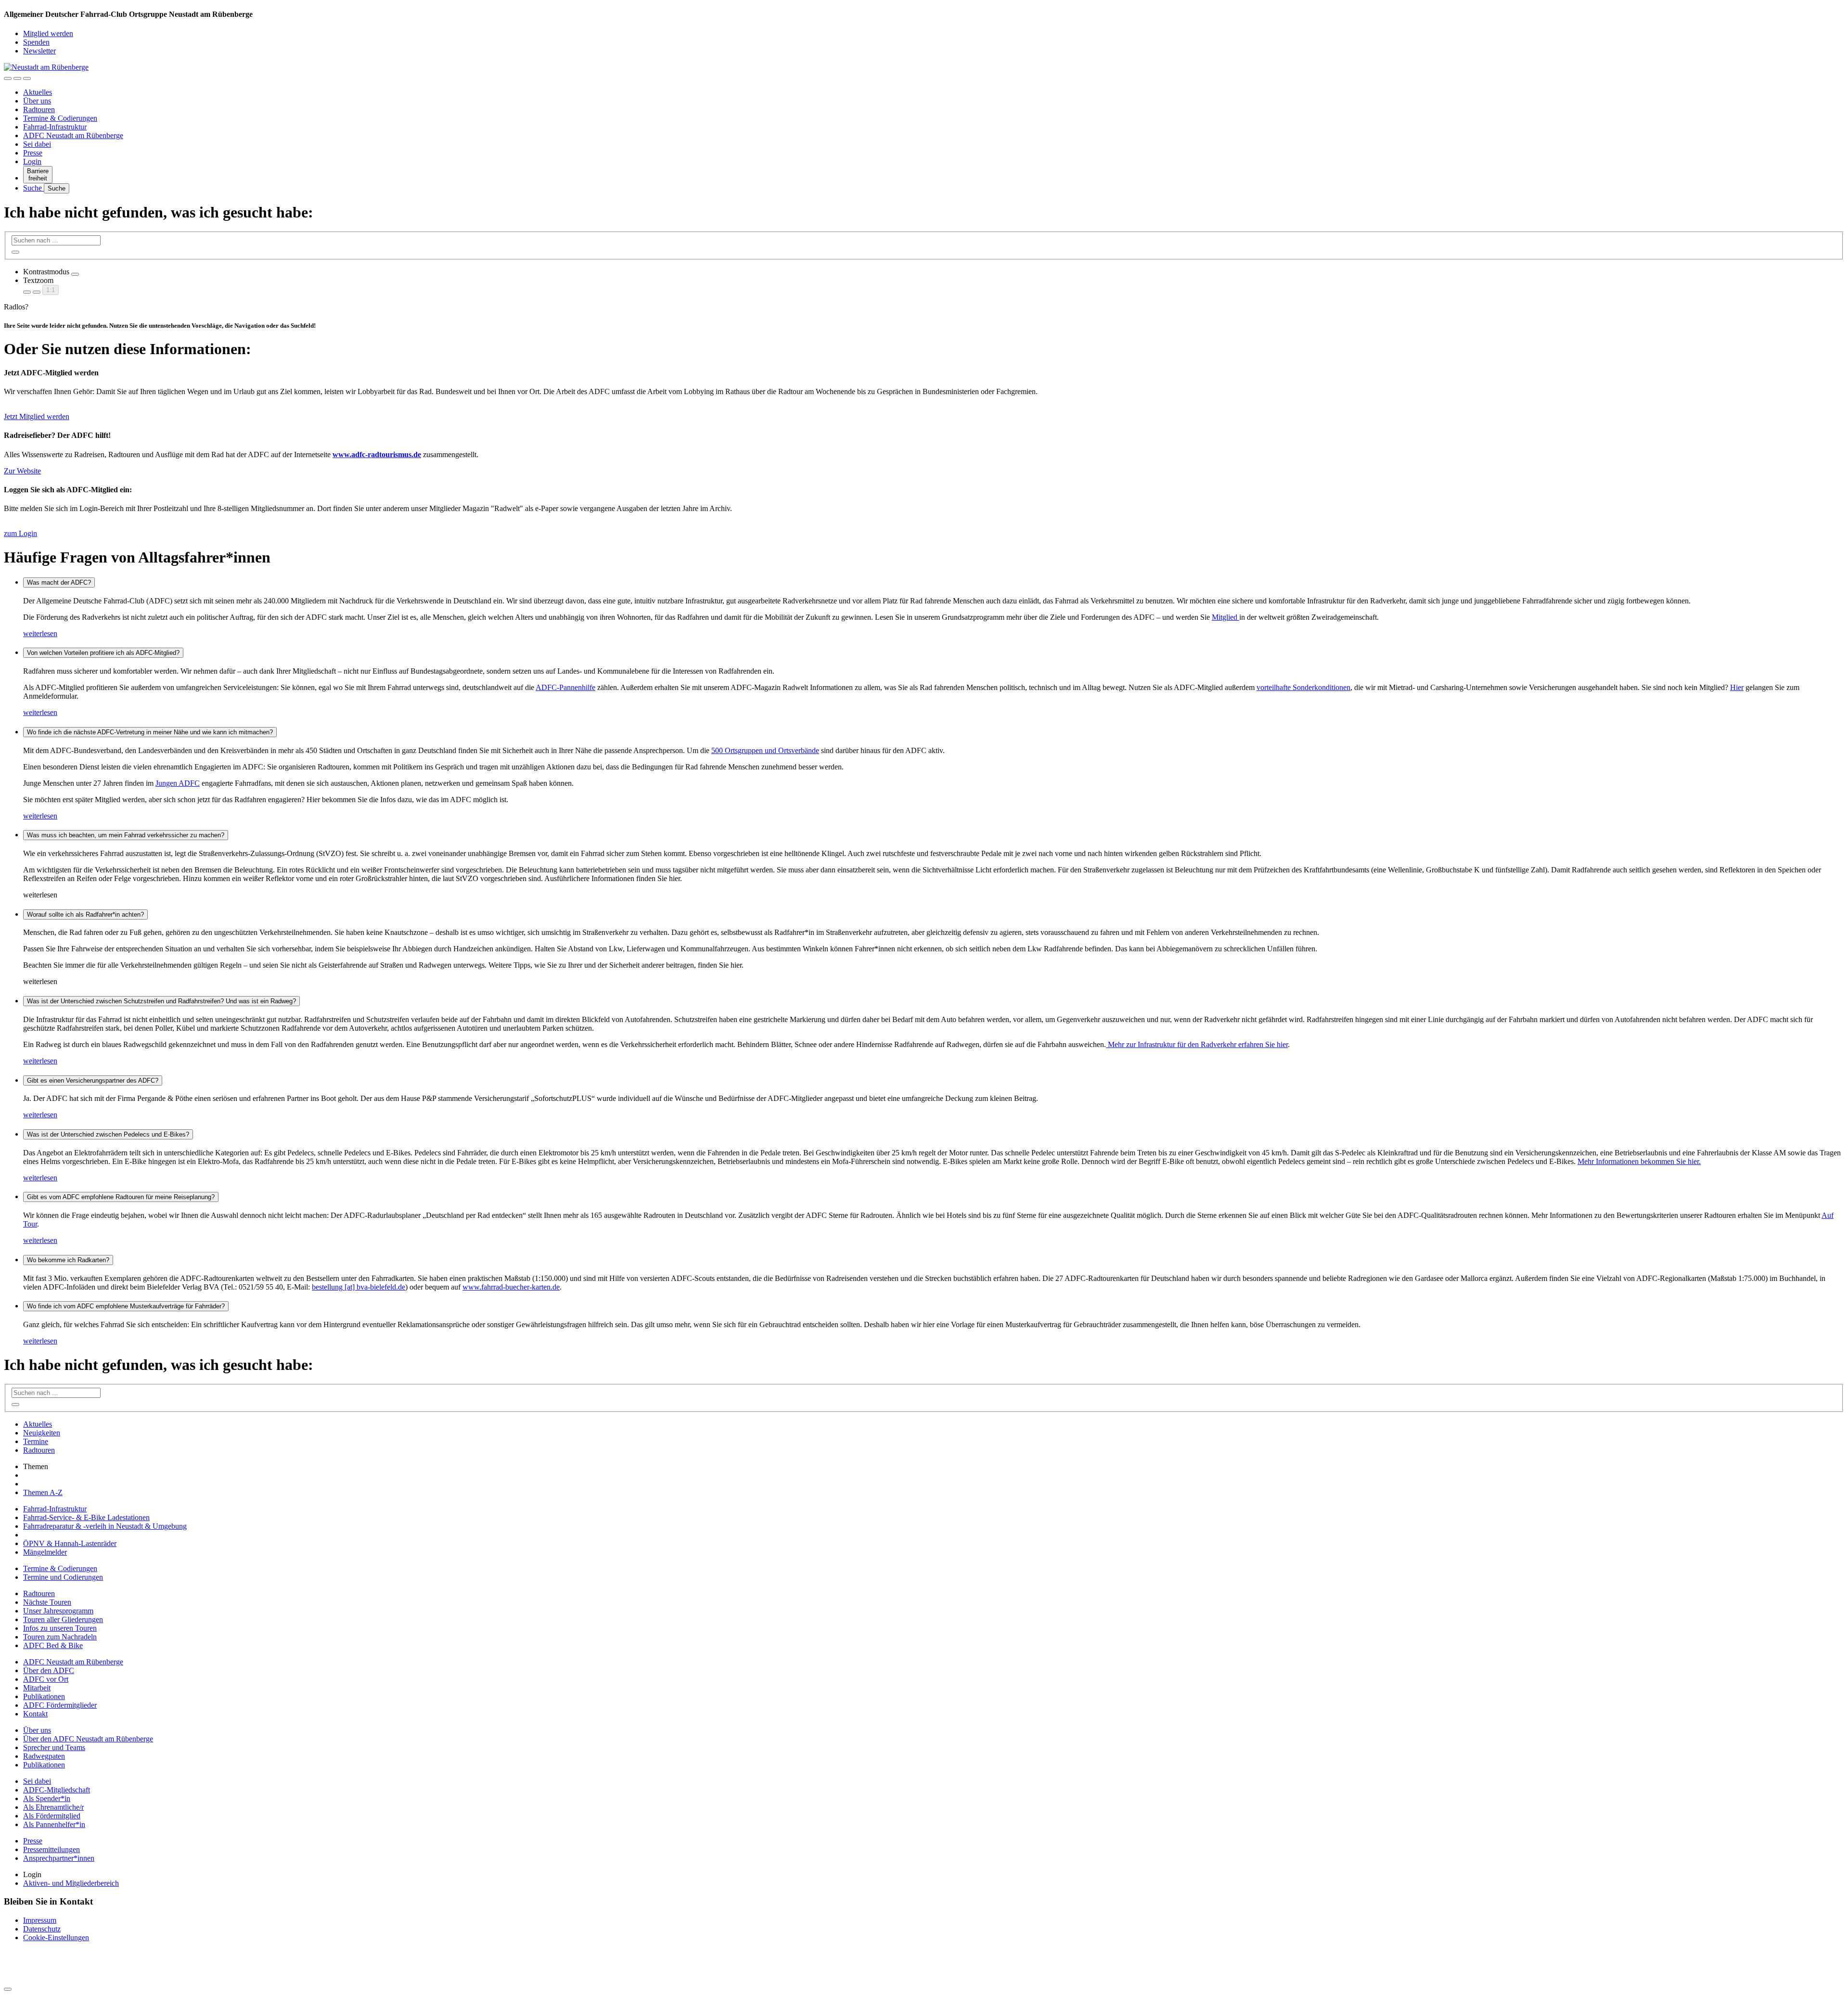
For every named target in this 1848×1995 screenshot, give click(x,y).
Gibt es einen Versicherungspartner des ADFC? (93, 1081)
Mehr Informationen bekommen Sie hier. (1639, 1161)
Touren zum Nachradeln (60, 1637)
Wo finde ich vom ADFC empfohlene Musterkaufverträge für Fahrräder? (126, 1306)
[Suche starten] (15, 252)
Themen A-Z (43, 1492)
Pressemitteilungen (51, 1849)
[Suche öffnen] (17, 78)
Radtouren (39, 109)
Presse (33, 153)
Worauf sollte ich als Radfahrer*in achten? (85, 914)
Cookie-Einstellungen (56, 1937)
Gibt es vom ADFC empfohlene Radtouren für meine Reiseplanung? (121, 1197)
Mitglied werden (48, 33)
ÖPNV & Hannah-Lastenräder (70, 1543)
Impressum (40, 1920)
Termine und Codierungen (63, 1577)
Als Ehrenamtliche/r (53, 1807)
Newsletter (39, 51)
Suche (33, 188)
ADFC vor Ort (46, 1679)
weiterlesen (40, 633)
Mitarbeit (37, 1688)
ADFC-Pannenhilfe (565, 687)
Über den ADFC (49, 1670)
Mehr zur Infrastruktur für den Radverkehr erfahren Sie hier (1197, 1044)
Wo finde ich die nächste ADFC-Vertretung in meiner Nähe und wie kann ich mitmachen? (150, 732)
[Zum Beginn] (8, 1989)
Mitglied (1226, 617)
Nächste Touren (47, 1602)
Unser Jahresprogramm (58, 1611)
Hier (1737, 687)
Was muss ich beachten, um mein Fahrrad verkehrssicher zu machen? (126, 835)
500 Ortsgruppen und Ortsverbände (765, 750)
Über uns (37, 101)
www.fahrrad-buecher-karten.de (511, 1287)
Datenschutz (42, 1929)
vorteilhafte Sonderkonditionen (1303, 687)
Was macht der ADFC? (59, 582)
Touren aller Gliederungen (63, 1619)
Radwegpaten (44, 1756)
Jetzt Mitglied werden (37, 416)
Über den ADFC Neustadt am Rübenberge (88, 1739)
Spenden (36, 42)
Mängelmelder (45, 1552)
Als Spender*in (47, 1798)
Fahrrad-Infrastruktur (55, 127)
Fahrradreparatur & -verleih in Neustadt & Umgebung (105, 1526)
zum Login (20, 533)
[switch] (75, 274)
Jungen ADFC (178, 783)
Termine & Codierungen (60, 118)
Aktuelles (38, 92)
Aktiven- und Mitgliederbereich (71, 1883)
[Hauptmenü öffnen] (27, 78)
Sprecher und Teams (54, 1747)
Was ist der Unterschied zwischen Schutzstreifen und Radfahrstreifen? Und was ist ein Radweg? (161, 1001)
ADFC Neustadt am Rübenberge (73, 135)
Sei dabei (37, 144)
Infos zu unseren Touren (60, 1628)
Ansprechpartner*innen (59, 1858)
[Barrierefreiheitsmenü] (8, 78)
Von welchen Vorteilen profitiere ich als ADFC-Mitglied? (103, 653)
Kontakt (35, 1714)
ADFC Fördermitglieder (60, 1705)
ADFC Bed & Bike (53, 1645)
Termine (36, 1441)
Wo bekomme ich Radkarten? (68, 1260)
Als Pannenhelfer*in (54, 1824)
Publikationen (44, 1696)
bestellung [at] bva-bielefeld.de (359, 1287)
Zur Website (22, 471)
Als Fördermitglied (52, 1816)
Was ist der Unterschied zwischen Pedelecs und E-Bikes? (108, 1134)
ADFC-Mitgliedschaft (57, 1790)
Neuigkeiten (42, 1433)
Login (32, 161)
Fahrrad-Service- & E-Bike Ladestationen (86, 1517)
